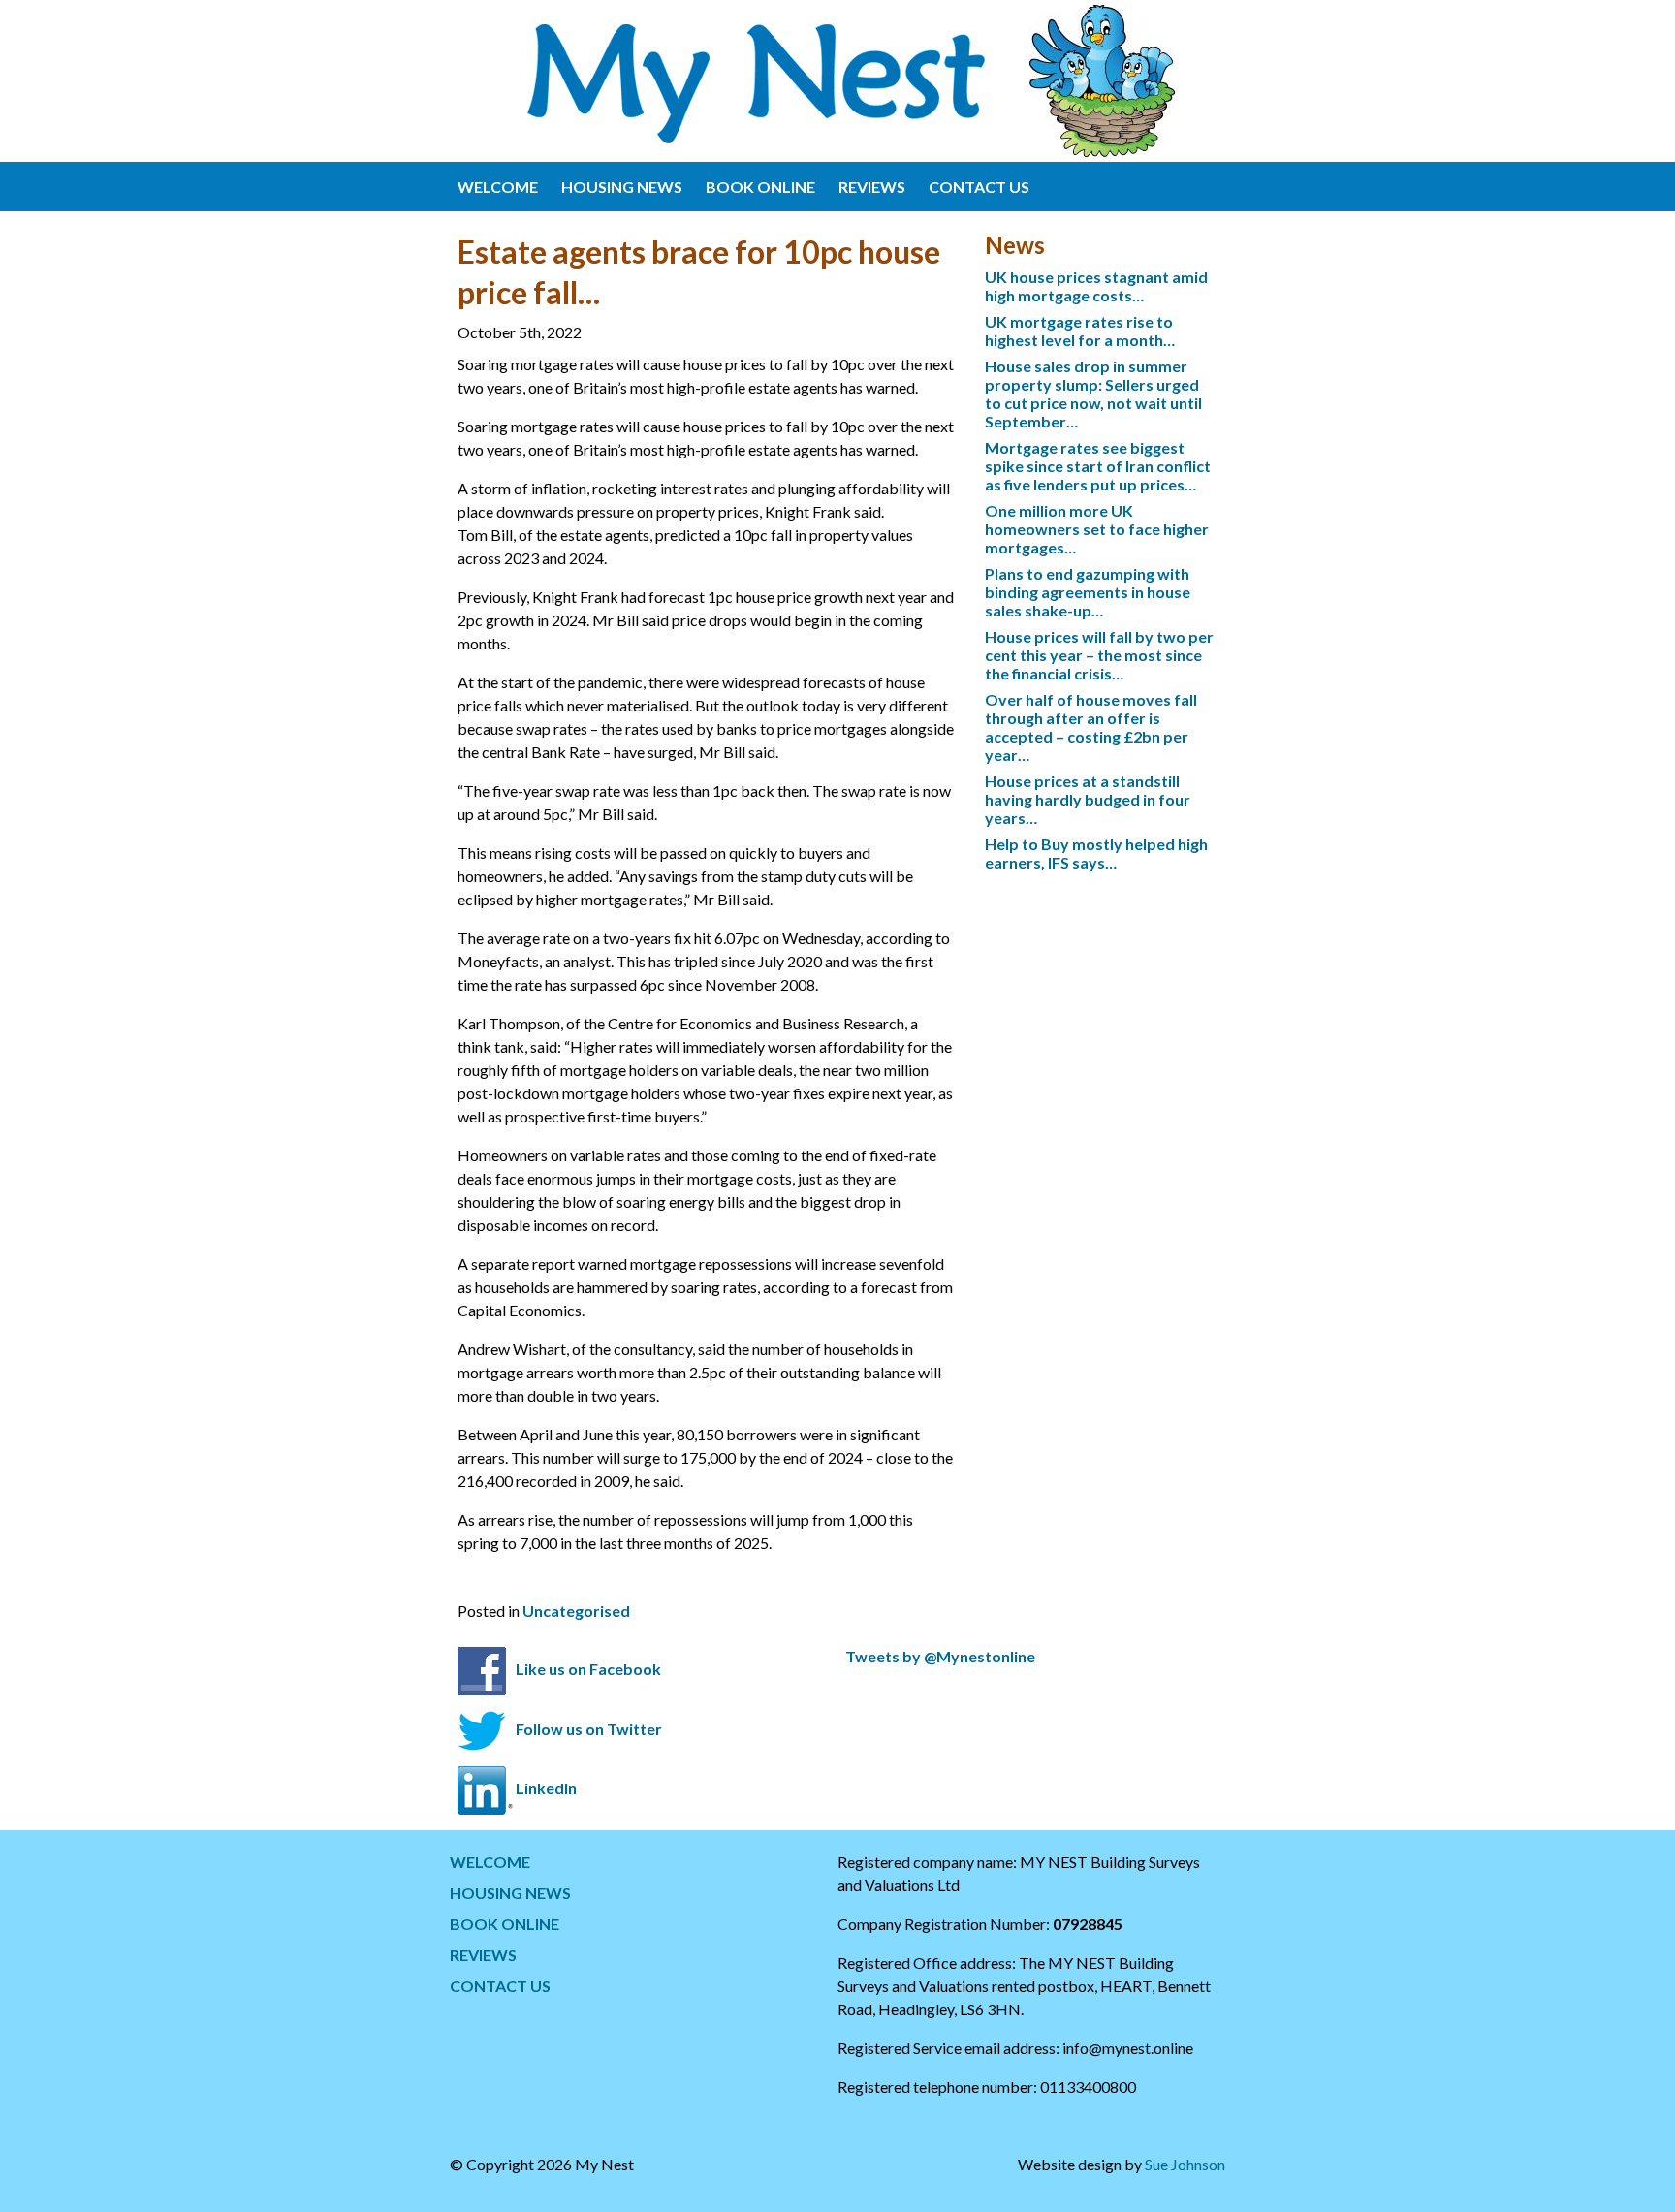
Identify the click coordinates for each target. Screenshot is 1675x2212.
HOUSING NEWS (622, 187)
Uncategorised (576, 1611)
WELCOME (498, 187)
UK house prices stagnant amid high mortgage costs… (1096, 286)
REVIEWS (872, 187)
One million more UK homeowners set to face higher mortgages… (1097, 529)
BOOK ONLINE (760, 187)
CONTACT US (979, 187)
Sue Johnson (1185, 2164)
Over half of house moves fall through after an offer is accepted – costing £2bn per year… (1091, 727)
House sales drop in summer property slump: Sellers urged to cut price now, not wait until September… (1093, 394)
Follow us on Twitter (589, 1729)
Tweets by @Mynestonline (940, 1656)
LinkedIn (546, 1789)
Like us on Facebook (588, 1670)
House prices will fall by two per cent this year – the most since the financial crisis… (1099, 655)
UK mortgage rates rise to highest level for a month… (1080, 331)
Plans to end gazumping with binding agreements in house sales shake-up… (1088, 592)
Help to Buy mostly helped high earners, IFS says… (1096, 853)
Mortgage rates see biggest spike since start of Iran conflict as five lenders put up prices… (1098, 466)
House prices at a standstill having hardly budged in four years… (1088, 799)
